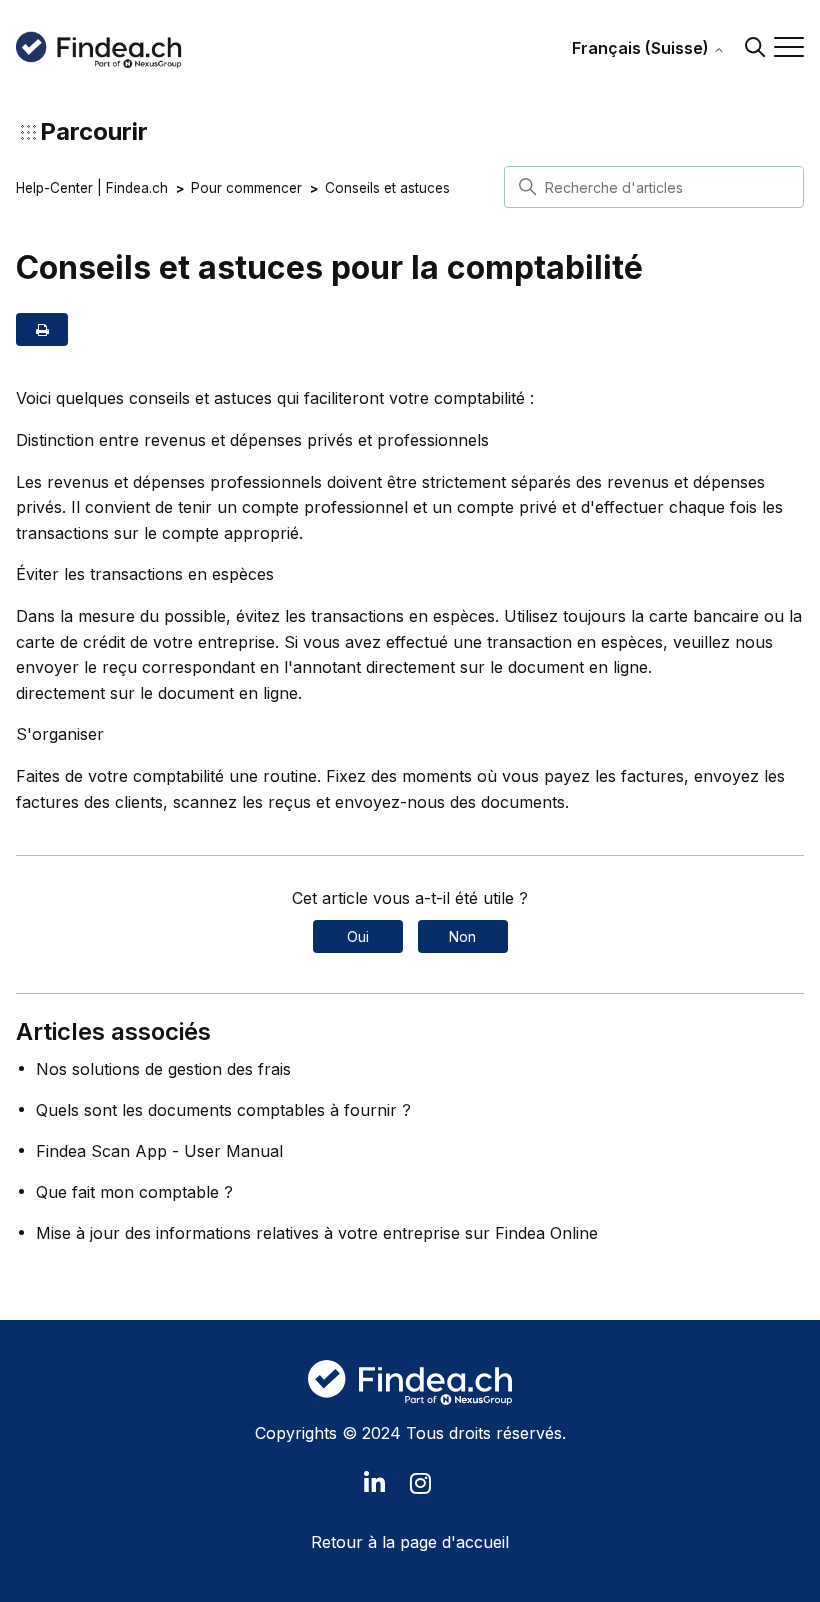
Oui (358, 936)
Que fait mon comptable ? (134, 1192)
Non (462, 936)
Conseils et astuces (387, 188)
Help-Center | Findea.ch (92, 188)
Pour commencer (246, 188)
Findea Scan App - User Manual (159, 1151)
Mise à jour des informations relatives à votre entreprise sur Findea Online (317, 1233)
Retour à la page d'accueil (410, 1542)
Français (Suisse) (642, 48)
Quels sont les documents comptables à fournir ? (223, 1110)
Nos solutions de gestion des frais (163, 1069)
